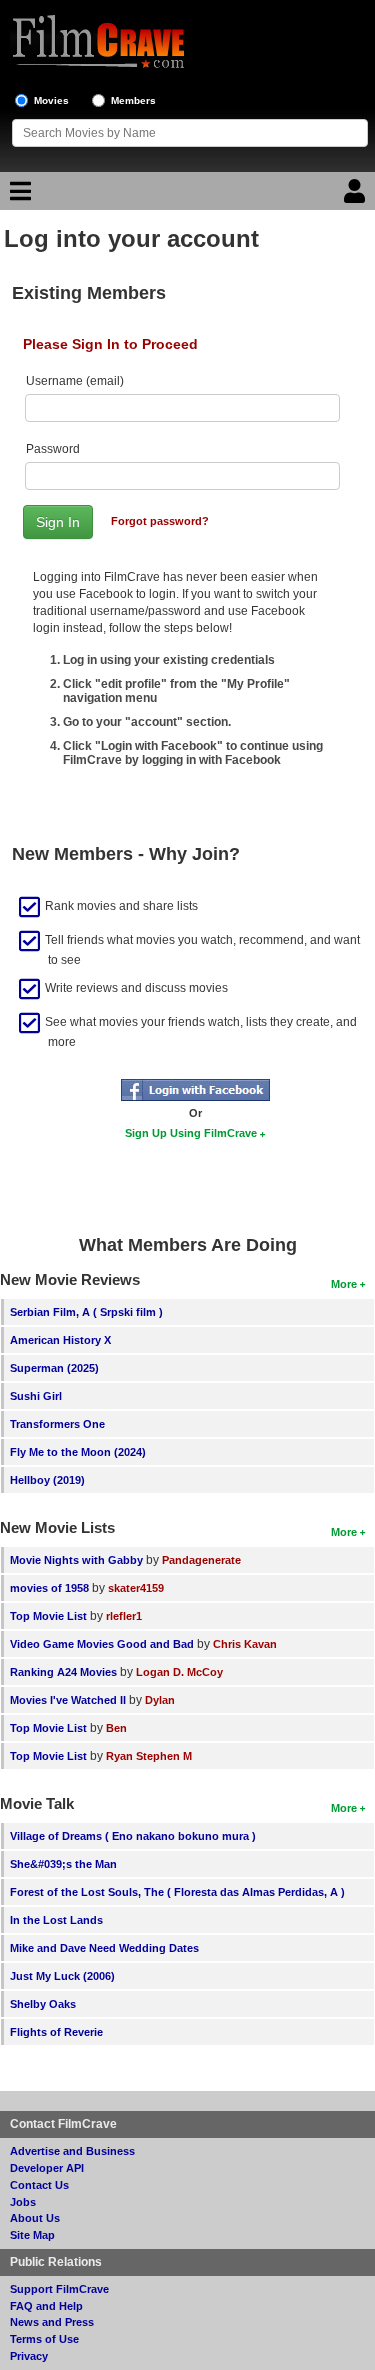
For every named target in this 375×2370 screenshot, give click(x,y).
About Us (35, 2218)
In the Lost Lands (56, 1920)
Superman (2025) (54, 1368)
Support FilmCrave (59, 2289)
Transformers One (57, 1424)
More (344, 1284)
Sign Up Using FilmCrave (191, 1133)
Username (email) (75, 381)
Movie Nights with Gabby (76, 1560)
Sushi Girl (36, 1396)
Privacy (29, 2356)
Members (133, 100)
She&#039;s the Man (63, 1864)
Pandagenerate (201, 1560)
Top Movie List (48, 1616)
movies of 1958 (49, 1588)
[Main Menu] (18, 196)
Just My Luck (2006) (62, 1976)
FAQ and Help (46, 2306)
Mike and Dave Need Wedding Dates (104, 1948)
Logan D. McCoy (179, 1672)
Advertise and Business (72, 2151)
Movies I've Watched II (68, 1700)
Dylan (160, 1700)
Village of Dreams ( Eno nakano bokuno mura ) (133, 1836)
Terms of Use (44, 2339)
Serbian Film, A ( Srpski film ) (86, 1312)
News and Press (52, 2322)
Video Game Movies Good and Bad (102, 1644)
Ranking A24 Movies (63, 1672)
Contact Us (39, 2185)
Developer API (47, 2168)
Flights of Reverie (56, 2032)
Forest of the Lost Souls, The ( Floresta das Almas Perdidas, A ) (177, 1892)
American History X (60, 1340)
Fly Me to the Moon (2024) (78, 1452)
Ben (116, 1728)
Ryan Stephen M (149, 1756)
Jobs (23, 2202)
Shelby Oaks (43, 2004)
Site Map (32, 2235)
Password (53, 449)
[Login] (357, 196)
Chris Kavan (245, 1644)
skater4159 (136, 1588)
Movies (51, 100)
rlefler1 (124, 1616)
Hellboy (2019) (47, 1480)
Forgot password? (160, 521)
